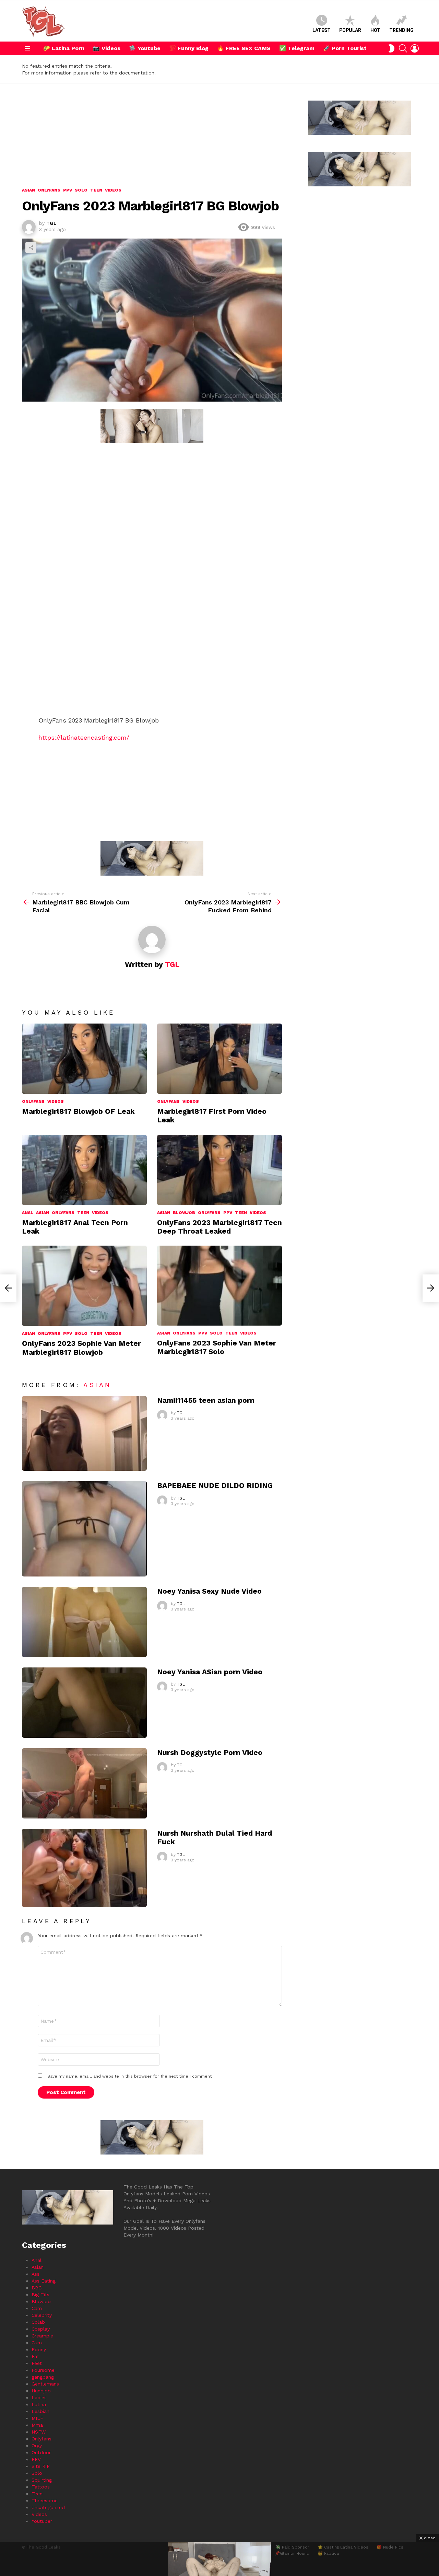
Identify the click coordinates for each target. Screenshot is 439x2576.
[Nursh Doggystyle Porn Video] (84, 1783)
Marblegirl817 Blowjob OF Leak (78, 1111)
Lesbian (40, 2411)
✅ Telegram (297, 48)
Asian (43, 1213)
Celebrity (42, 2315)
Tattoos (41, 2487)
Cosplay (41, 2329)
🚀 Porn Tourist (345, 48)
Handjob (41, 2391)
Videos (56, 1101)
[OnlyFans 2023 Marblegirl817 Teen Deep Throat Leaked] (219, 1170)
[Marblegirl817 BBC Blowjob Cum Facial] (8, 1288)
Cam (37, 2308)
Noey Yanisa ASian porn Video (210, 1672)
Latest (322, 30)
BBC (37, 2288)
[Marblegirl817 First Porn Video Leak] (219, 1059)
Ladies (39, 2398)
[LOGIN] (415, 48)
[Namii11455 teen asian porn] (84, 1434)
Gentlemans (45, 2384)
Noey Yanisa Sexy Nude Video (209, 1591)
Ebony (39, 2349)
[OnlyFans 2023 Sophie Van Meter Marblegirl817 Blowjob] (84, 1286)
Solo (81, 1333)
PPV (228, 1213)
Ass (35, 2274)
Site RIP (41, 2466)
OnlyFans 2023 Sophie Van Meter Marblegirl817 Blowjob (81, 1348)
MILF (37, 2418)
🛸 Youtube (145, 48)
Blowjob (184, 1213)
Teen (83, 1213)
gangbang (43, 2377)
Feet (37, 2363)
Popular (350, 30)
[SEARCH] (403, 48)
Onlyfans (33, 1101)
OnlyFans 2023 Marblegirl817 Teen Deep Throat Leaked (219, 1227)
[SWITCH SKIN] (391, 48)
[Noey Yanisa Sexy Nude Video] (84, 1622)
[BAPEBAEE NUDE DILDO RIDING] (84, 1529)
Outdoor (41, 2452)
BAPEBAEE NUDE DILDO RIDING (215, 1485)
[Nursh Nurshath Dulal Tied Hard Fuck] (84, 1868)
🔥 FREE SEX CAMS (244, 48)
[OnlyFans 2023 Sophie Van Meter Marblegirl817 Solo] (219, 1285)
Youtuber (42, 2521)
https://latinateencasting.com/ (84, 737)
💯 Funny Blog (189, 48)
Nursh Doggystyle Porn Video (210, 1752)
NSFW (39, 2432)
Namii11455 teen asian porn (206, 1400)
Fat (35, 2356)
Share (31, 247)
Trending (401, 30)
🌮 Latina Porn (64, 48)
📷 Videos (107, 48)
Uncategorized (48, 2507)
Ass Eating (44, 2281)
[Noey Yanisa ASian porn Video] (84, 1703)
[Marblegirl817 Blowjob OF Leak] (84, 1059)
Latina (39, 2404)
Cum (37, 2343)
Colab (38, 2322)
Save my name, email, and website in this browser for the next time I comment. (130, 2076)
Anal (28, 1213)
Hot (375, 30)
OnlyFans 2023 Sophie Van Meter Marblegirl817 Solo (217, 1347)
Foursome (43, 2370)
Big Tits (40, 2295)
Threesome (45, 2500)
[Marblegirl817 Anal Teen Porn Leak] (84, 1170)
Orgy (37, 2446)
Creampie (42, 2336)
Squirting (42, 2480)
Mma (37, 2425)
